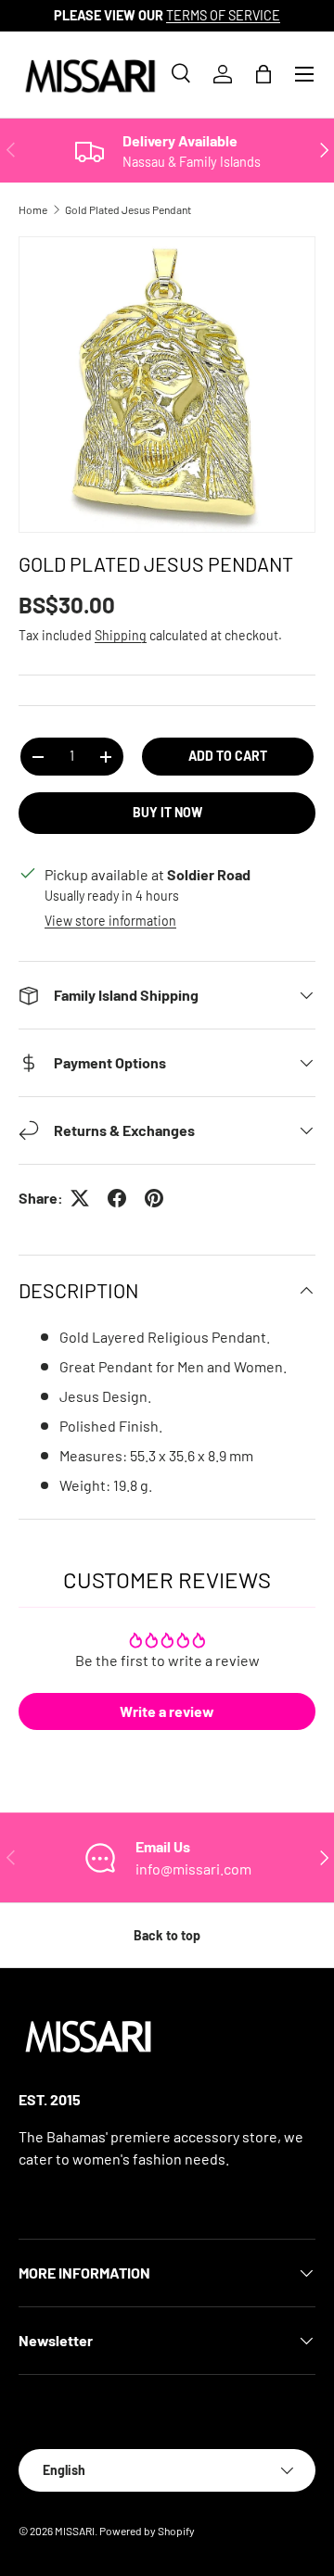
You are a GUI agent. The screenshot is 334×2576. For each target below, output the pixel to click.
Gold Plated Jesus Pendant (128, 209)
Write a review (167, 1711)
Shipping (121, 635)
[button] (263, 74)
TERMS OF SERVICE (223, 15)
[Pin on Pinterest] (154, 1198)
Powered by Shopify (147, 2531)
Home (33, 209)
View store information (110, 921)
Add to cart (228, 756)
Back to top (167, 1935)
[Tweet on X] (80, 1198)
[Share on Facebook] (117, 1198)
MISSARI (75, 2531)
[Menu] (304, 74)
